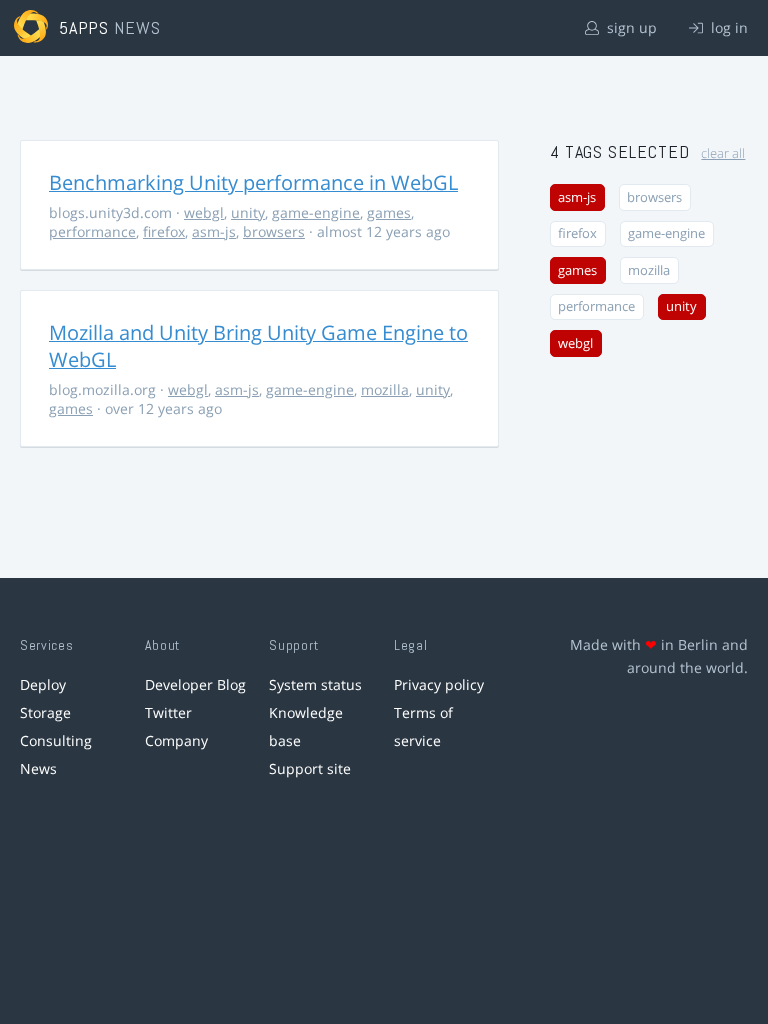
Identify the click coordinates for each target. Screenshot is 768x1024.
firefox (164, 231)
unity (248, 212)
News (38, 768)
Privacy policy (439, 684)
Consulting (56, 740)
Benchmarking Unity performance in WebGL (253, 182)
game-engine (316, 212)
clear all (723, 153)
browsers (274, 231)
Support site (310, 768)
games (389, 212)
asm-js (214, 231)
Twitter (168, 712)
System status (315, 684)
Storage (45, 712)
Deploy (43, 684)
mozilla (385, 389)
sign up (630, 27)
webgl (204, 212)
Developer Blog (195, 684)
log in (727, 27)
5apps (84, 27)
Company (176, 740)
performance (92, 231)
